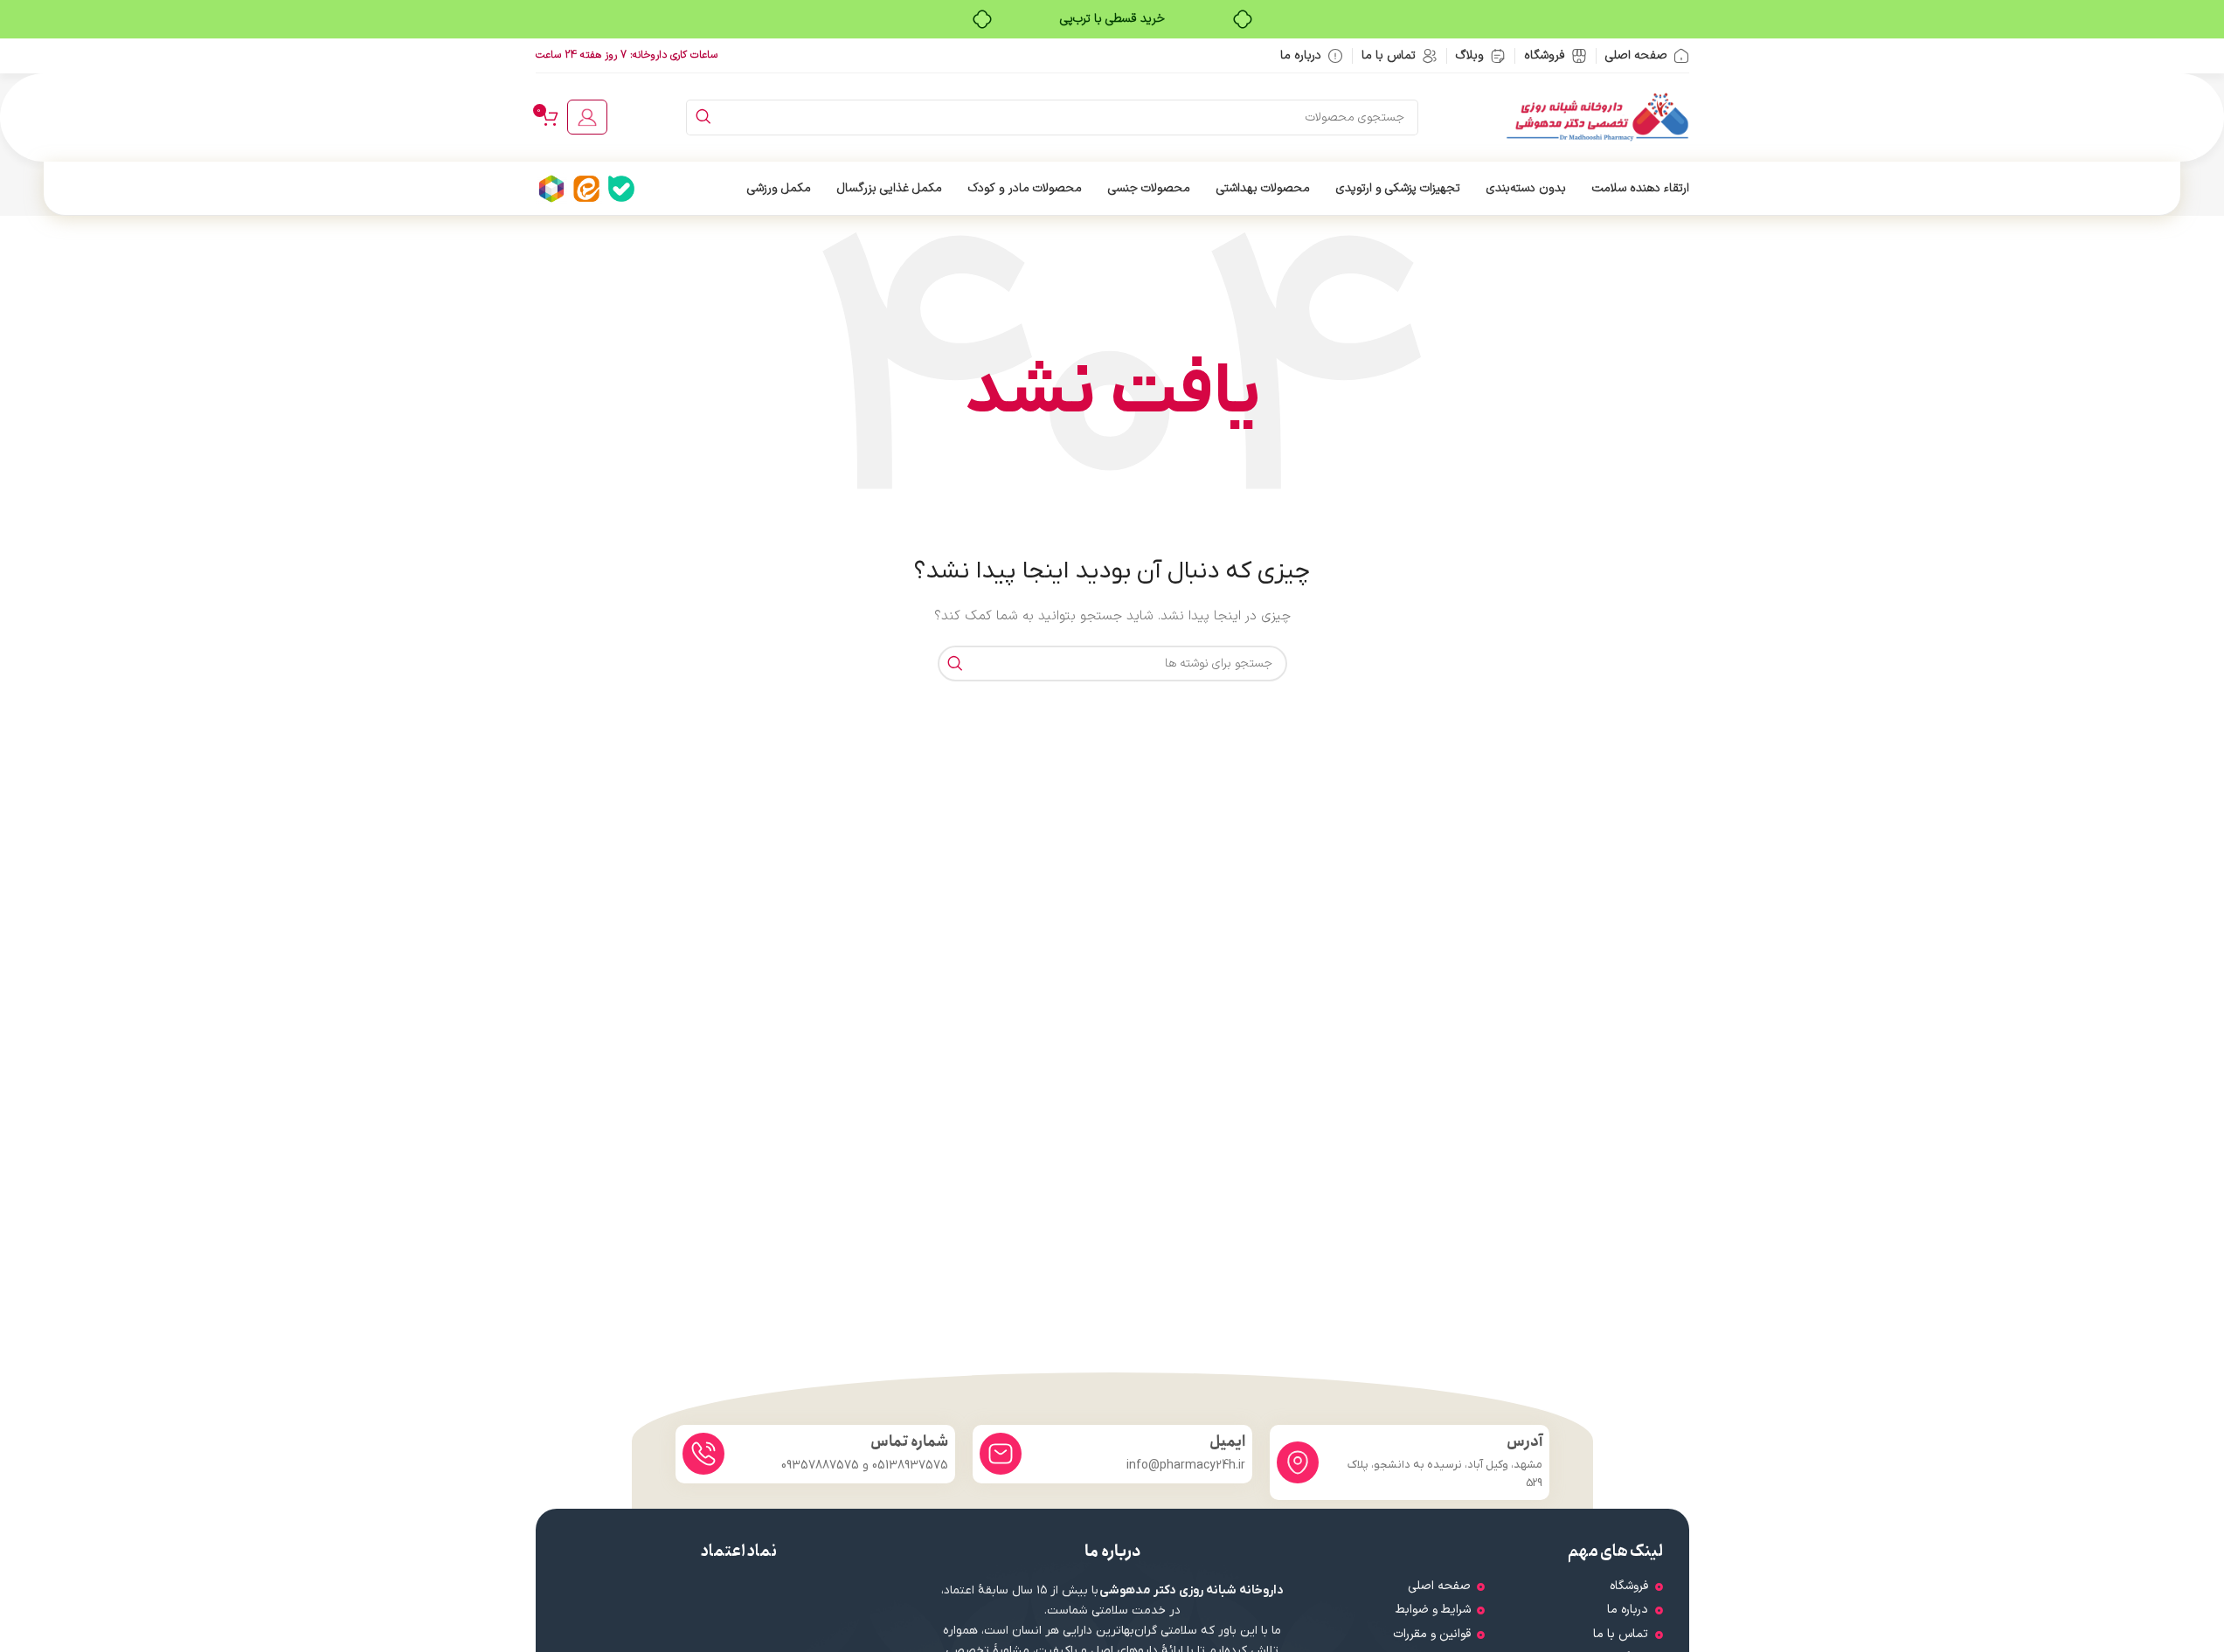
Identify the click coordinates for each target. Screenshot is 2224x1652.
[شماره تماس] (703, 1454)
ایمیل (1227, 1442)
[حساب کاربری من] (587, 117)
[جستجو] (704, 118)
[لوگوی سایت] (1597, 117)
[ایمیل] (1001, 1454)
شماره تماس (909, 1442)
